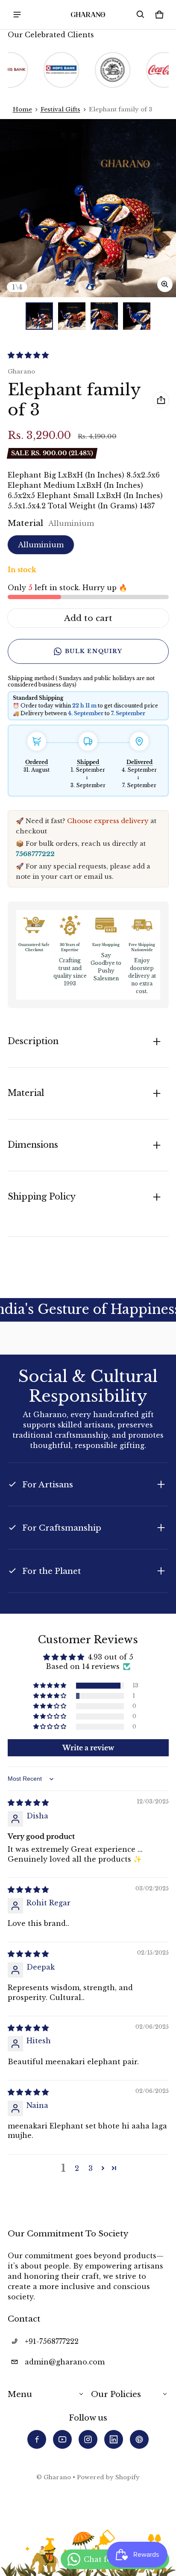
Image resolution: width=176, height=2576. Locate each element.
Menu (20, 2394)
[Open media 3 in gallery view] (104, 316)
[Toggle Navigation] (17, 15)
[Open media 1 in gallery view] (39, 316)
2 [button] (77, 2168)
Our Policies (116, 2394)
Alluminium (41, 545)
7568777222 (35, 854)
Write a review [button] (88, 1748)
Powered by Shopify (108, 2477)
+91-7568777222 (52, 2341)
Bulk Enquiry (94, 651)
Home (22, 109)
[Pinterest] (139, 2439)
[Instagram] (88, 2439)
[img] (28, 1803)
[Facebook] (37, 2439)
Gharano (57, 2477)
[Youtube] (62, 2439)
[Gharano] (88, 15)
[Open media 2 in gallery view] (72, 316)
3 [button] (91, 2168)
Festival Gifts (60, 109)
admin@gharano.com (65, 2362)
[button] (141, 15)
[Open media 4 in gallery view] (137, 316)
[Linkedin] (114, 2439)
